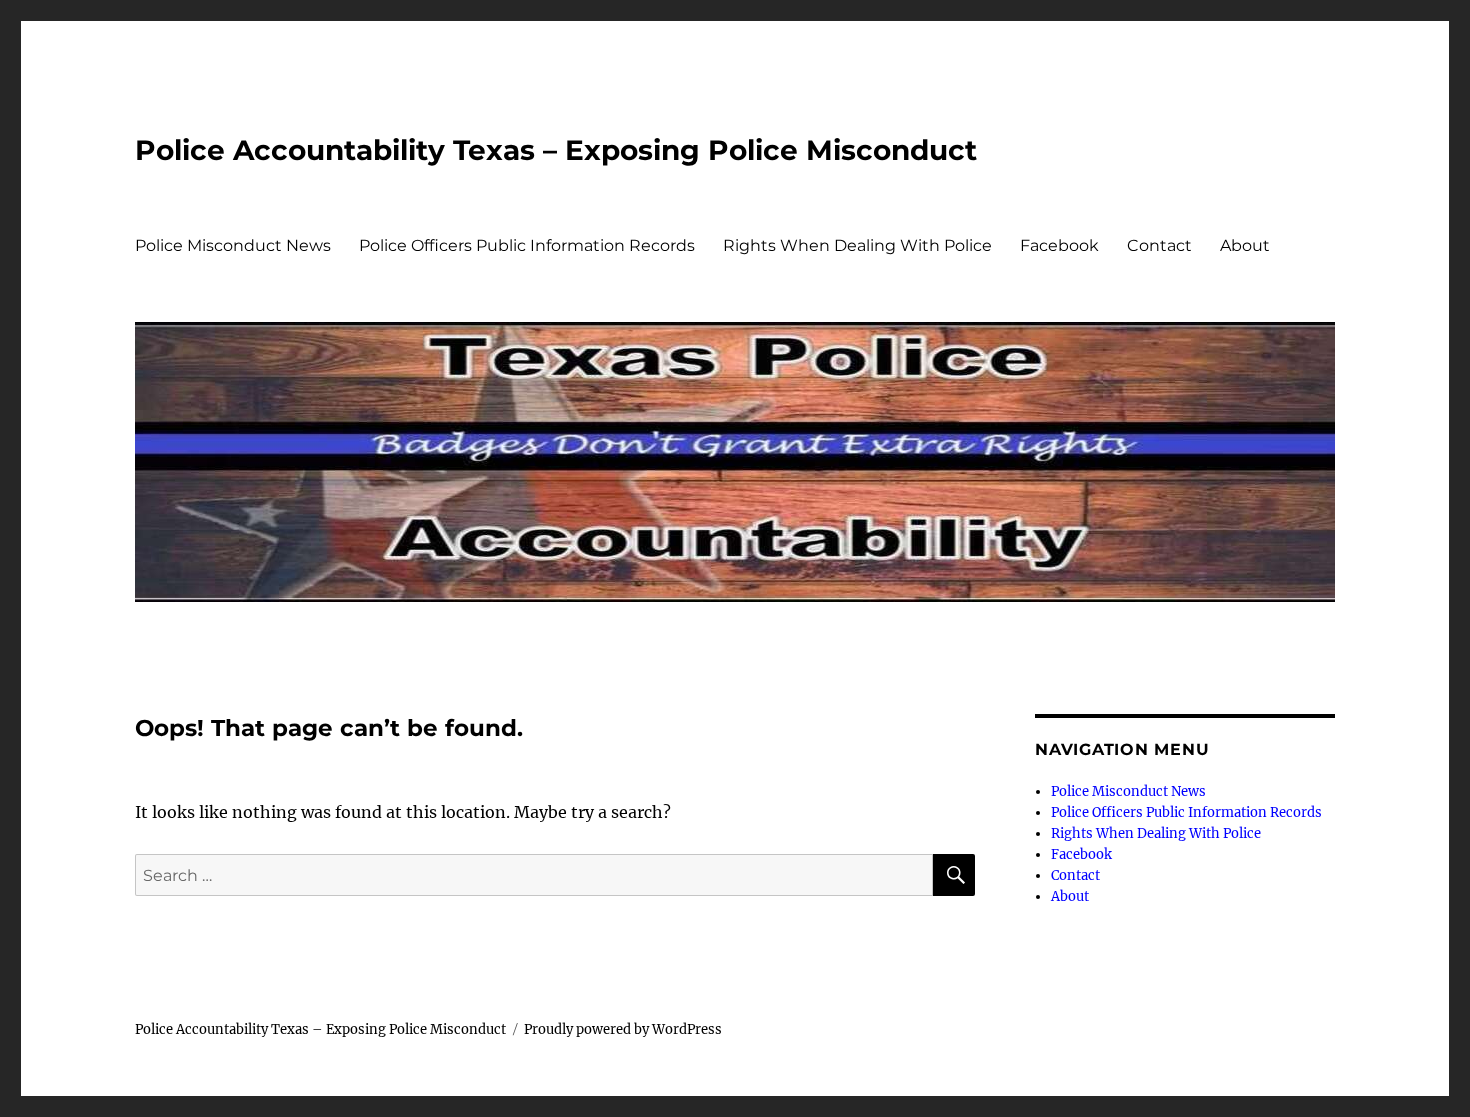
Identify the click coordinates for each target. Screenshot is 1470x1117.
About (1245, 245)
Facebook (1059, 245)
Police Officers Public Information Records (527, 245)
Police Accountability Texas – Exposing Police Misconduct (556, 150)
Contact (1159, 245)
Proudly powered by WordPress (623, 1029)
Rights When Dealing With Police (857, 245)
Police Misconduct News (233, 245)
